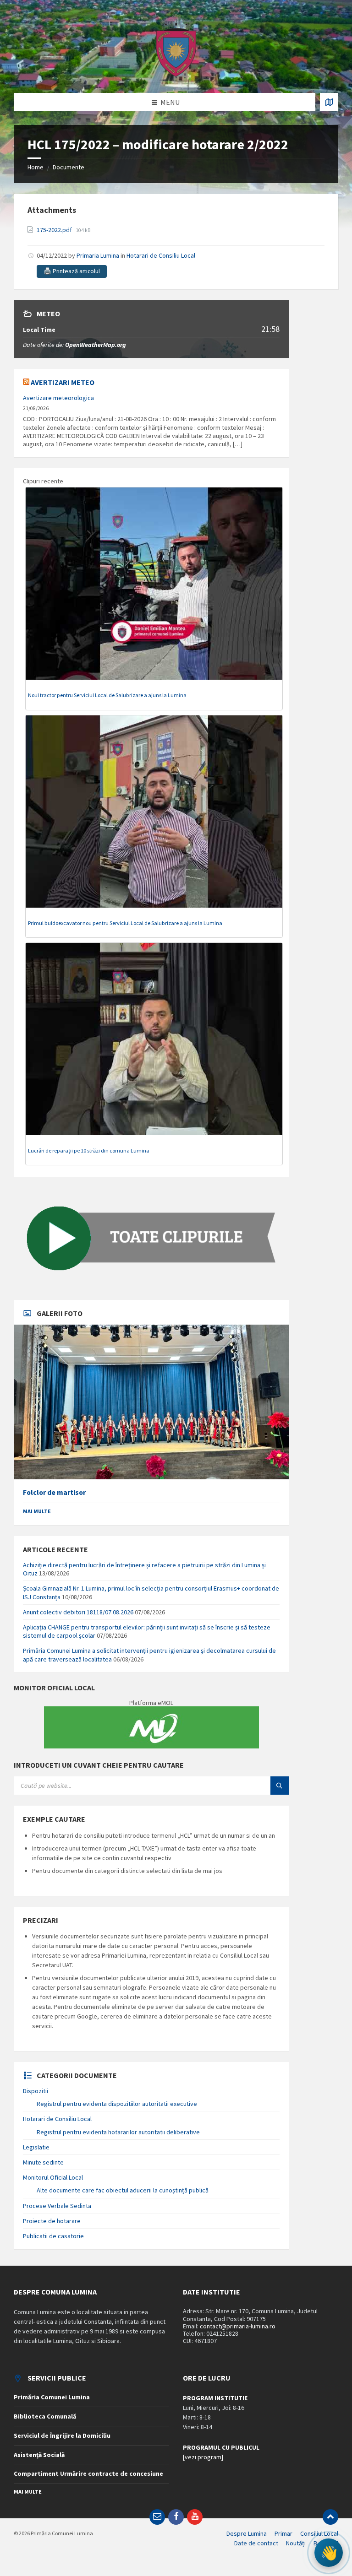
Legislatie (36, 2147)
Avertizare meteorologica (58, 398)
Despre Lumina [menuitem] (247, 2533)
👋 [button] (329, 2553)
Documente (69, 167)
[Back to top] (330, 2517)
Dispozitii (36, 2091)
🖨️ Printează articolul (72, 271)
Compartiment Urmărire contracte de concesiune (88, 2473)
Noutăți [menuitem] (296, 2543)
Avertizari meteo (63, 382)
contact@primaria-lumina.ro (238, 2326)
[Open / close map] (329, 102)
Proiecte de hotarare (52, 2221)
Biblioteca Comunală (45, 2416)
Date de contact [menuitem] (256, 2543)
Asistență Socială (39, 2455)
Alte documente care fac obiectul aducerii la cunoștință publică (123, 2190)
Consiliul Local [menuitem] (319, 2533)
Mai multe (37, 1511)
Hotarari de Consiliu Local (161, 255)
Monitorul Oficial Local (53, 2177)
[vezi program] (203, 2457)
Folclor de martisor (54, 1492)
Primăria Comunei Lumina (52, 2397)
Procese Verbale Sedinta (57, 2206)
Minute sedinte (43, 2162)
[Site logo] (176, 75)
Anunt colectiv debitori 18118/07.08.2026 (78, 1612)
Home (36, 167)
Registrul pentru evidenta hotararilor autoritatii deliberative (118, 2132)
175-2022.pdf (55, 230)
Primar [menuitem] (283, 2533)
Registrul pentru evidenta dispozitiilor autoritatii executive (117, 2104)
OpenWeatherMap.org (96, 345)
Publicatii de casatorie (53, 2236)
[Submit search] (280, 1786)
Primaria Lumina (98, 255)
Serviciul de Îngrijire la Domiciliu (62, 2435)
